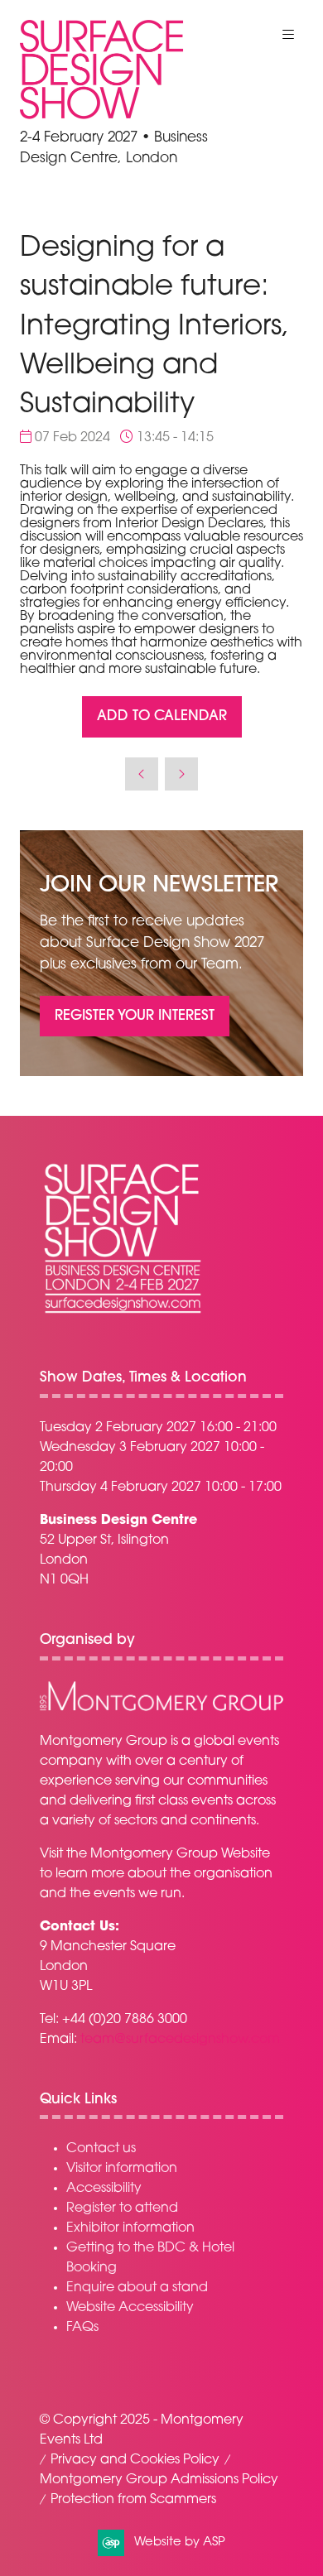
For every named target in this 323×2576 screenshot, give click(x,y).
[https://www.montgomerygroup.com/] (161, 1709)
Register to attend (122, 2208)
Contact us (101, 2149)
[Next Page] (181, 774)
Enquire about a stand (137, 2288)
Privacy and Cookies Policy (135, 2460)
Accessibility (104, 2189)
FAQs (82, 2328)
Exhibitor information (130, 2228)
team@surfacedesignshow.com (180, 2040)
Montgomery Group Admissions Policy (159, 2480)
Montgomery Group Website (180, 1854)
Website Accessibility (130, 2308)
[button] (288, 35)
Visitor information (122, 2169)
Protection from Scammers (133, 2500)
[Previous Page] (142, 774)
